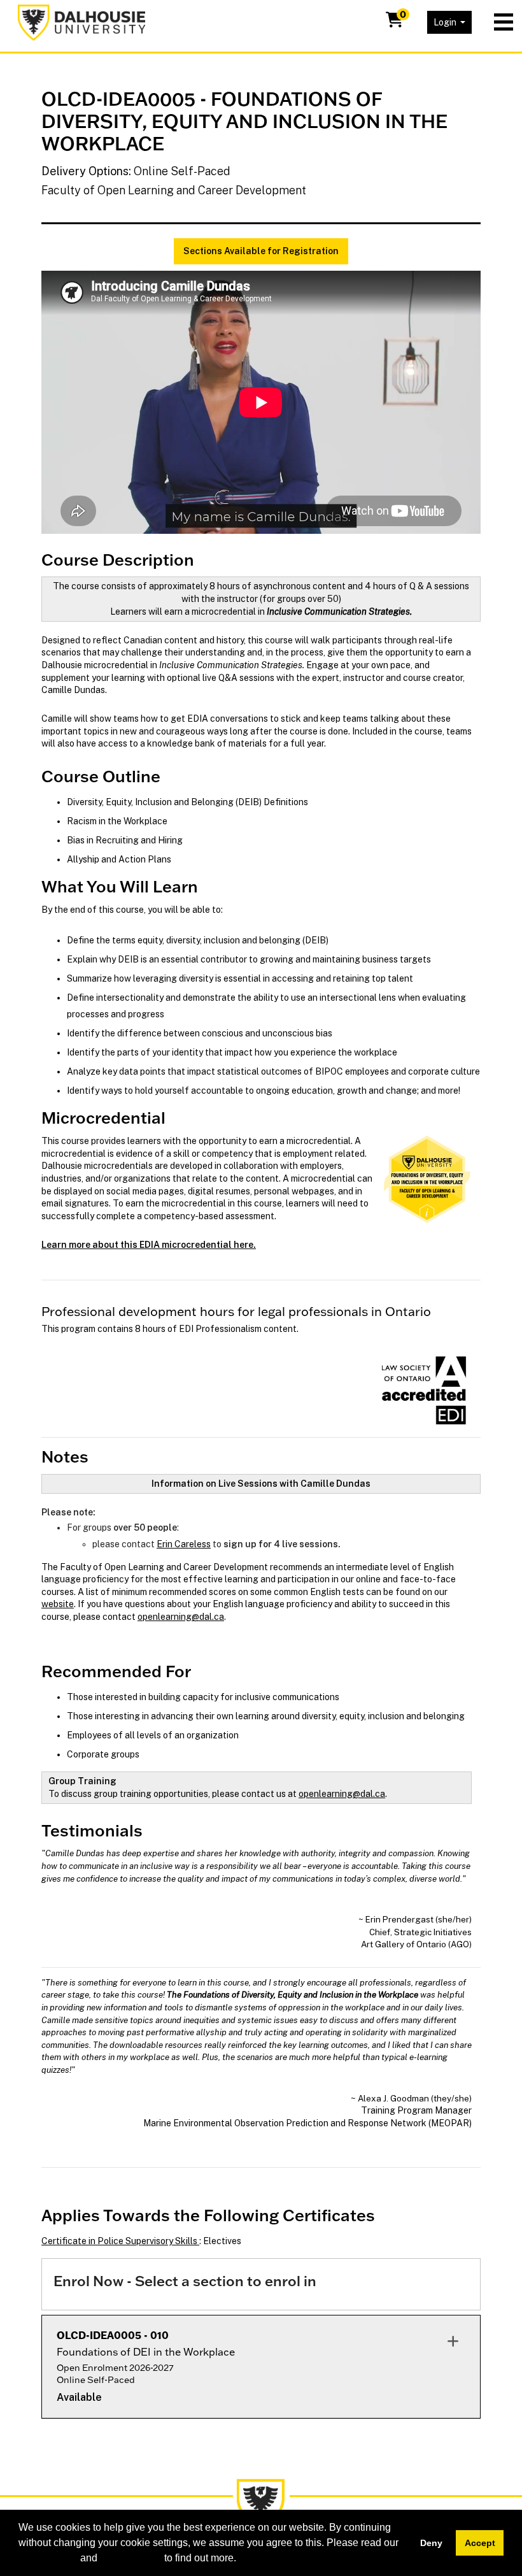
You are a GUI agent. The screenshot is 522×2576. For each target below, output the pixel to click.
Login (446, 22)
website (58, 1604)
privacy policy (131, 2558)
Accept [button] (480, 2543)
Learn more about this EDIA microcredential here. (149, 1245)
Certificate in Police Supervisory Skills (120, 2241)
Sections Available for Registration (261, 251)
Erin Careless (184, 1544)
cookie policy (48, 2558)
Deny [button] (431, 2543)
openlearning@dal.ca (181, 1617)
